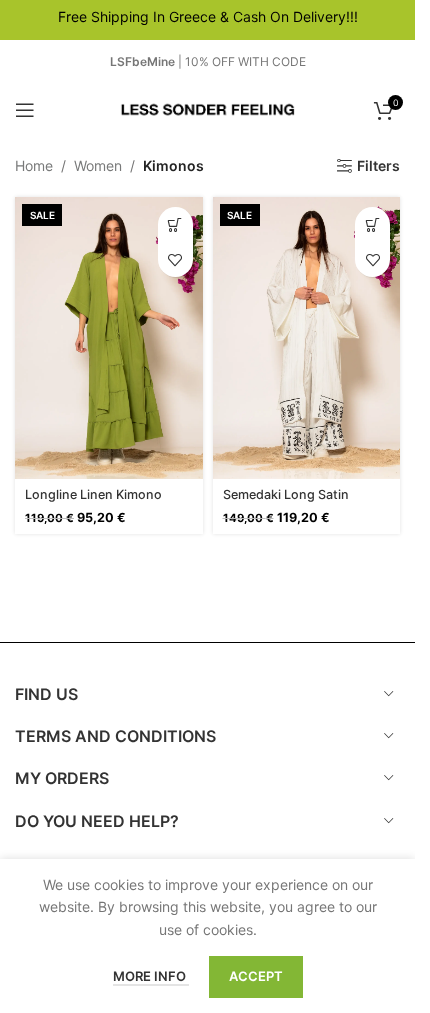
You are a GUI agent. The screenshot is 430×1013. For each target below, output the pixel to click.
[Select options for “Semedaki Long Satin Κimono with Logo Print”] (372, 224)
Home (34, 165)
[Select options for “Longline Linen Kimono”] (175, 224)
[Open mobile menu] (25, 110)
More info (151, 976)
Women (98, 165)
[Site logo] (208, 108)
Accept (256, 976)
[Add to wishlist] (175, 259)
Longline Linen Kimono (93, 494)
